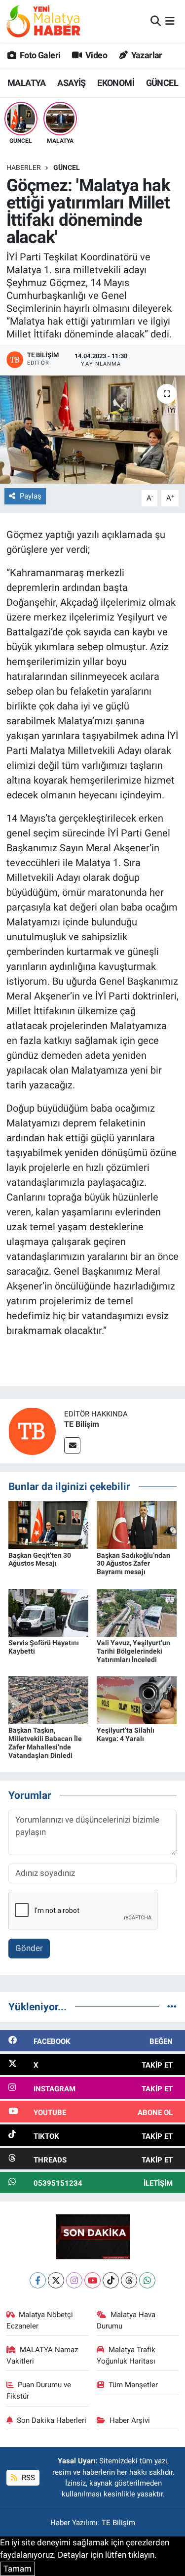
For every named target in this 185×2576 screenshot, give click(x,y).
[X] (56, 2280)
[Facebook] (38, 2280)
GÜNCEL (162, 83)
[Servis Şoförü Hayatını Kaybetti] (48, 1612)
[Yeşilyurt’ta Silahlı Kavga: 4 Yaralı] (137, 1700)
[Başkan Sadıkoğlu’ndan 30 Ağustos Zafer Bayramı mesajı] (137, 1524)
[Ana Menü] (170, 21)
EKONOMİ (116, 83)
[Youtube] (92, 2280)
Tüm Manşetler (133, 2385)
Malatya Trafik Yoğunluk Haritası (126, 2355)
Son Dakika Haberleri (52, 2420)
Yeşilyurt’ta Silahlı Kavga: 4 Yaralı (126, 1734)
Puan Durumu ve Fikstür (39, 2390)
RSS (27, 2478)
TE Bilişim (82, 1424)
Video (95, 55)
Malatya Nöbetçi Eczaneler (40, 2320)
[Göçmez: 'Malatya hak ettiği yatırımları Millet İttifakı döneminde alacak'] (92, 430)
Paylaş (31, 496)
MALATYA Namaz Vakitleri (42, 2355)
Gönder (29, 1948)
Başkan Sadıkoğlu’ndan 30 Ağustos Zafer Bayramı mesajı (133, 1564)
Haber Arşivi (130, 2420)
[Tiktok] (111, 2280)
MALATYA (27, 83)
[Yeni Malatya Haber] (43, 21)
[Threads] (129, 2280)
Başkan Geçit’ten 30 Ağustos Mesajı (40, 1559)
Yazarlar (146, 55)
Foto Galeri (39, 55)
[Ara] (156, 21)
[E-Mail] (72, 1445)
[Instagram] (74, 2280)
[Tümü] (172, 2006)
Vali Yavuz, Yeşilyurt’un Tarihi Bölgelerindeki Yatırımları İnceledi (133, 1651)
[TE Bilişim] (32, 1430)
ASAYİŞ (71, 83)
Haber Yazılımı (74, 2523)
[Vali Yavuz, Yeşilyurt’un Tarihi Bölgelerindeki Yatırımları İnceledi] (137, 1612)
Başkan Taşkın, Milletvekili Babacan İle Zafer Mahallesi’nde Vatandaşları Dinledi (45, 1743)
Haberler (24, 167)
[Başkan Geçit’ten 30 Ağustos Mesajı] (48, 1524)
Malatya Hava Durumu (126, 2320)
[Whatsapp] (147, 2280)
